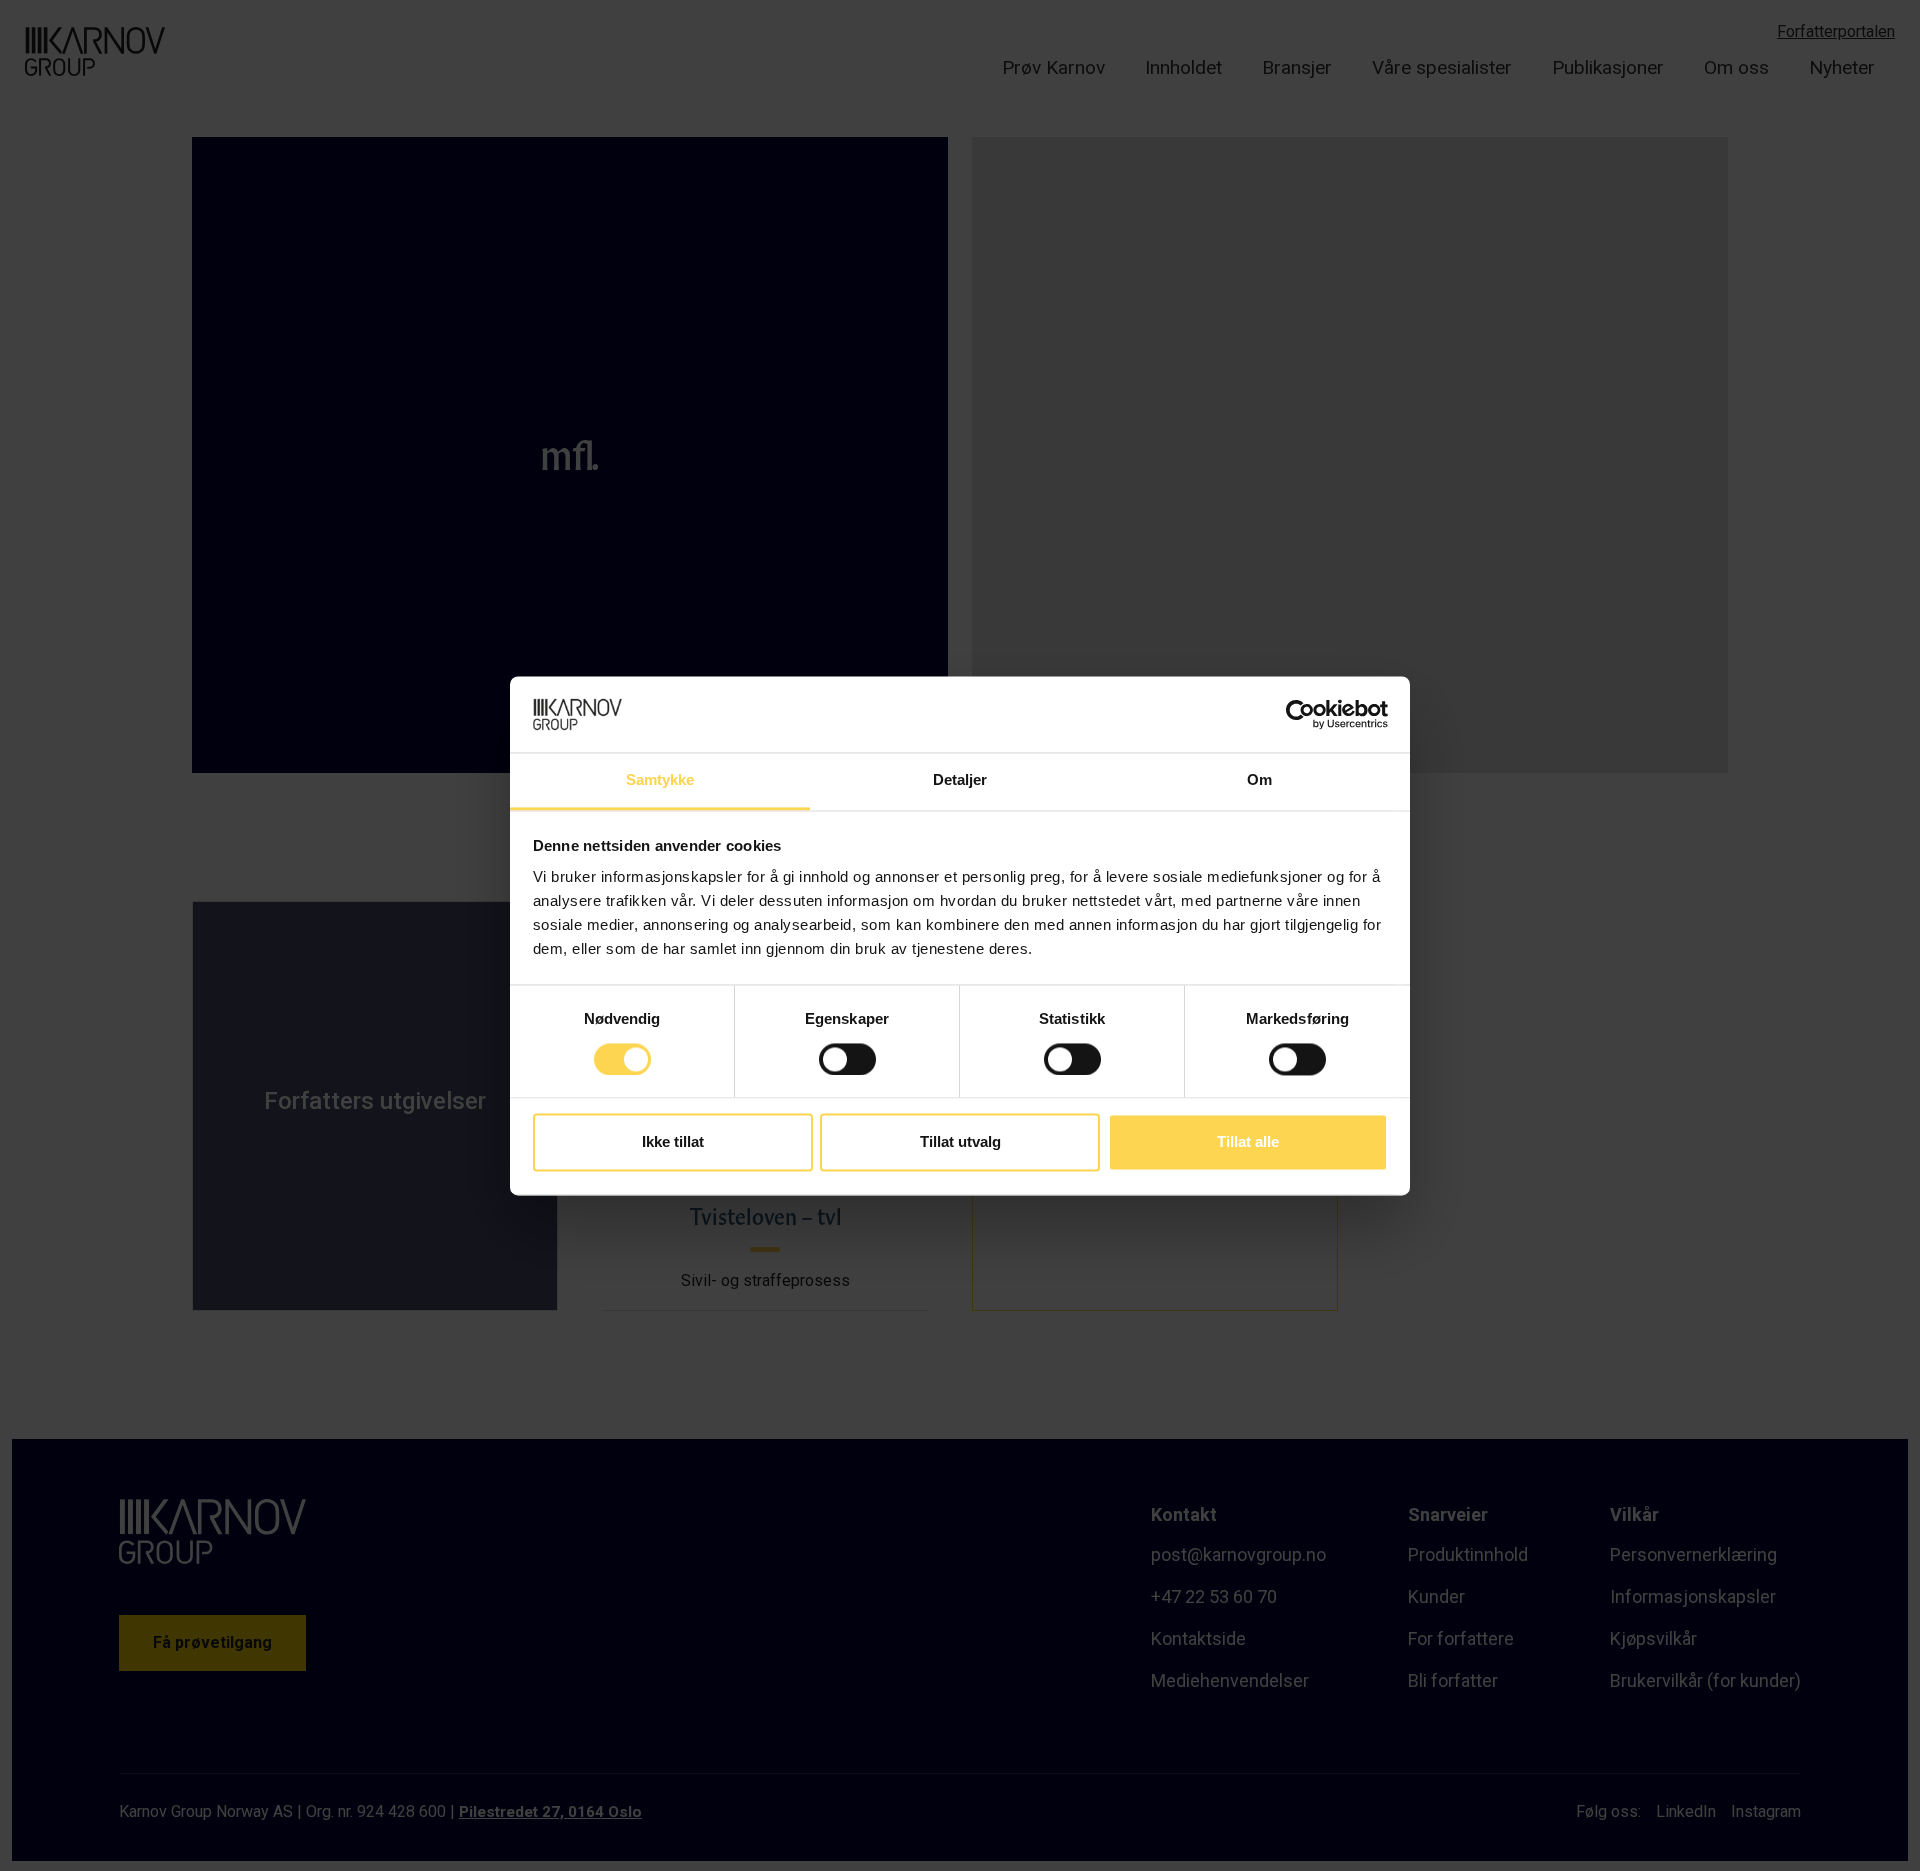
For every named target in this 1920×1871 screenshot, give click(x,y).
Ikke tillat (673, 1142)
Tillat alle (1248, 1142)
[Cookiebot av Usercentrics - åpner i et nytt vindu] (1300, 714)
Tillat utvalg (960, 1142)
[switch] (847, 1059)
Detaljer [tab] (960, 780)
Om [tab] (1259, 780)
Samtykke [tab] (660, 780)
